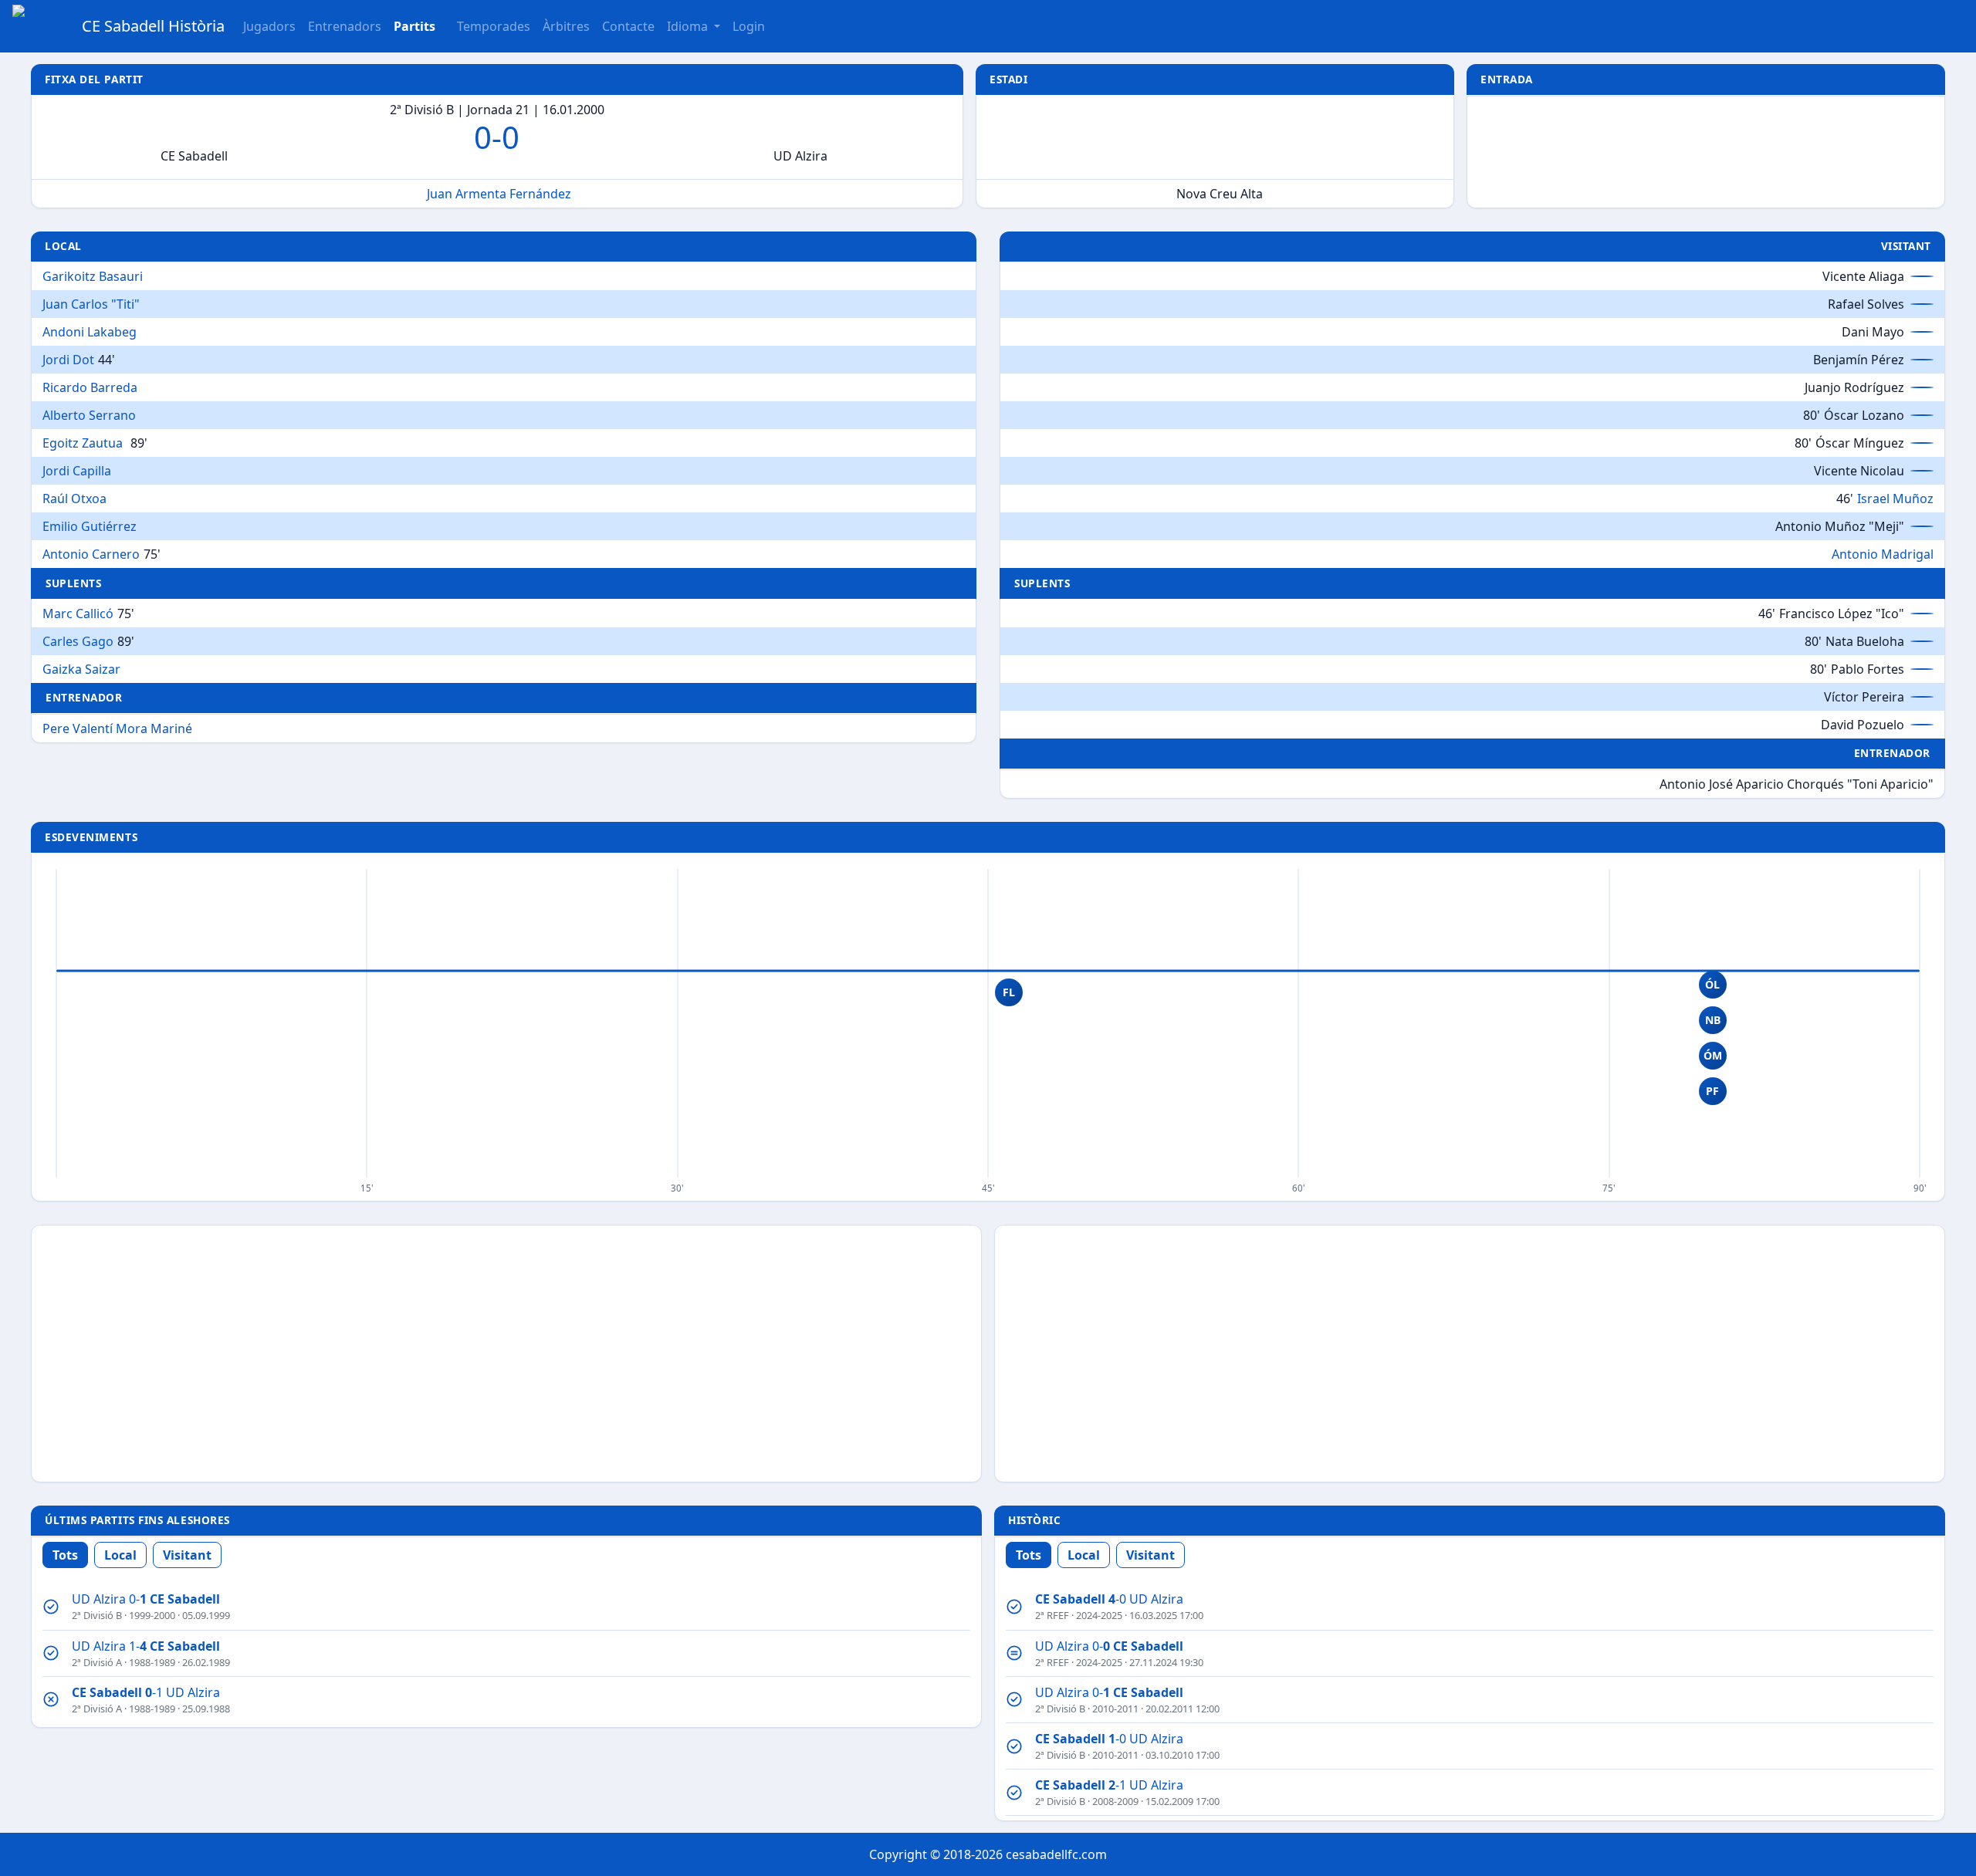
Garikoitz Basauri (93, 276)
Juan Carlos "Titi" (91, 304)
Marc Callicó (78, 614)
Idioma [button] (689, 26)
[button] (414, 26)
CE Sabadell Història (153, 26)
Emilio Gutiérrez (90, 526)
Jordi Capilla (77, 471)
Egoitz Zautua (83, 443)
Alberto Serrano (89, 415)
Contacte (628, 26)
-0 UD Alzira (1109, 1599)
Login (749, 26)
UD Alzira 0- (146, 1599)
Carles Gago (78, 641)
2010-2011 (1115, 1709)
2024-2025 (1099, 1615)
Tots (65, 1555)
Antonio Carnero (91, 554)
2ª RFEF (1052, 1615)
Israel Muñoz (1895, 499)
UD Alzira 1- (146, 1646)
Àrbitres (566, 26)
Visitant (187, 1555)
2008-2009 (1115, 1801)
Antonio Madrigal (1883, 554)
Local (120, 1555)
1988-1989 (152, 1662)
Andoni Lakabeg (90, 332)
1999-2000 (152, 1615)
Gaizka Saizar (81, 669)
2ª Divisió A (97, 1662)
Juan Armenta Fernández (499, 194)
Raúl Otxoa (74, 499)
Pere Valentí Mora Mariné (117, 728)
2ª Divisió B (97, 1615)
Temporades (494, 26)
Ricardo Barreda (90, 387)
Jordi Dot (68, 360)
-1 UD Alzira (146, 1692)
